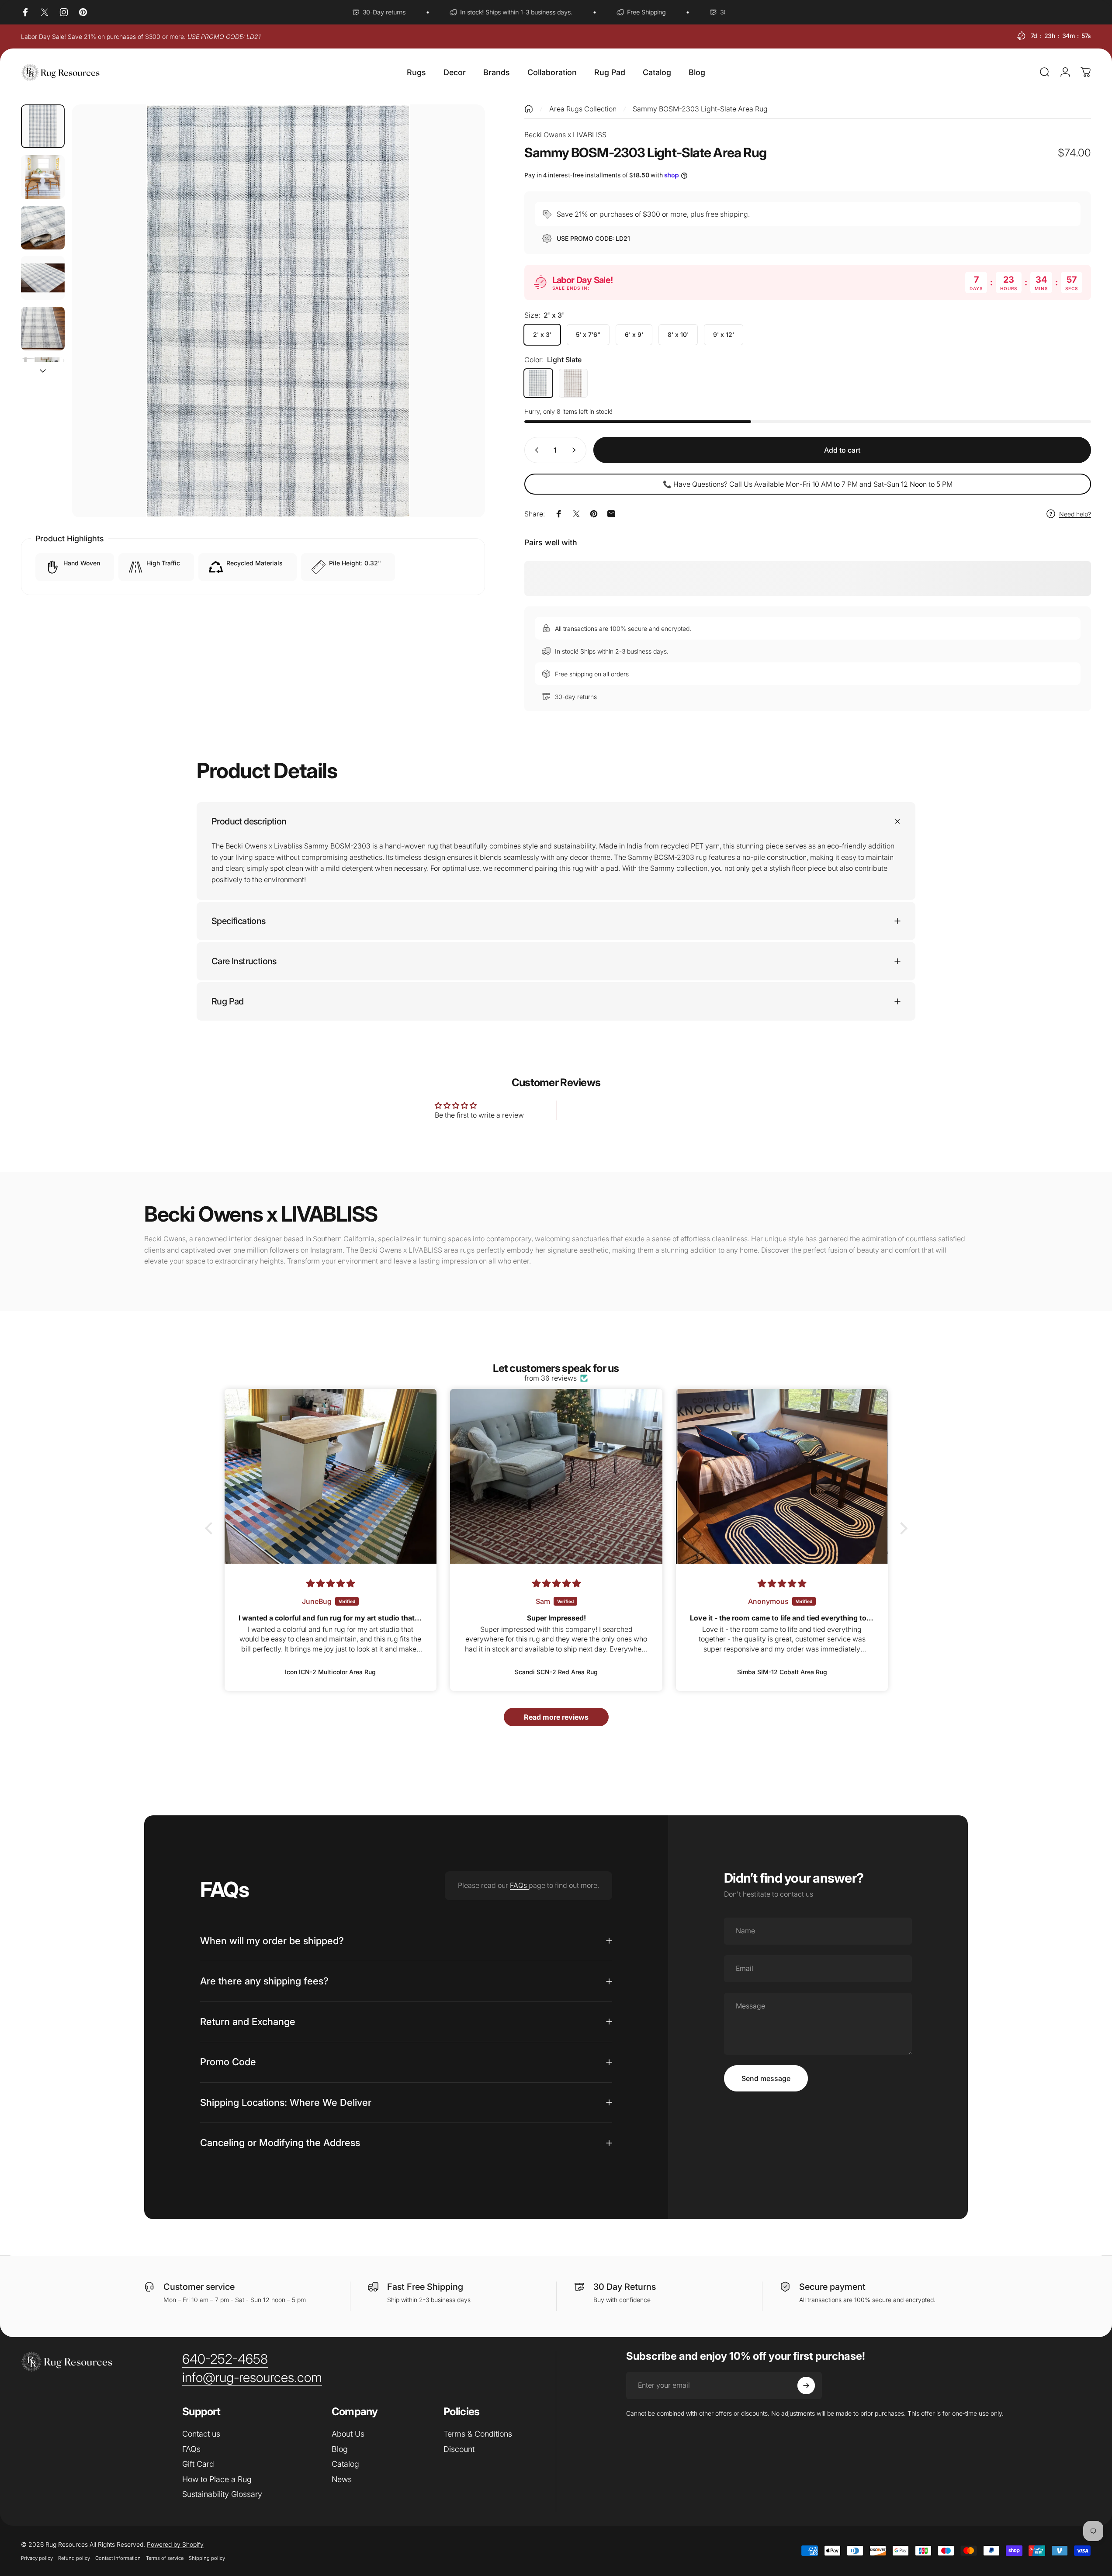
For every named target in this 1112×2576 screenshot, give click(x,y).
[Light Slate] (538, 383)
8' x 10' (678, 334)
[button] (211, 1528)
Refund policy (74, 2558)
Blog (340, 2449)
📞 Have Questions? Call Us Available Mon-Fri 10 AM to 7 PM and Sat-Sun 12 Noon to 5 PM (808, 484)
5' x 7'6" (588, 334)
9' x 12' (724, 334)
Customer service (199, 2287)
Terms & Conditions (478, 2434)
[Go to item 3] (43, 228)
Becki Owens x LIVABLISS (565, 135)
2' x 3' (542, 334)
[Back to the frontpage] (529, 109)
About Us (348, 2434)
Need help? (1075, 514)
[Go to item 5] (43, 329)
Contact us (201, 2434)
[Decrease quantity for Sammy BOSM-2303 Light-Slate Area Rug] (535, 450)
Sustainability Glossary (222, 2494)
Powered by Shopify (175, 2544)
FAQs (519, 1885)
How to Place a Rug (217, 2479)
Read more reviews (556, 1717)
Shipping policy (207, 2558)
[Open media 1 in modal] (278, 311)
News (342, 2479)
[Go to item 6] (43, 379)
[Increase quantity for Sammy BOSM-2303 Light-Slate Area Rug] (576, 450)
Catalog (345, 2464)
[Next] (462, 332)
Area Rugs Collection (583, 109)
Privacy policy (37, 2558)
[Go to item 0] (43, 126)
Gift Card (198, 2464)
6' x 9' (634, 334)
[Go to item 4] (43, 278)
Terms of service (165, 2558)
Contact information (118, 2558)
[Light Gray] (573, 383)
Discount (459, 2449)
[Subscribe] (806, 2386)
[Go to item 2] (43, 177)
